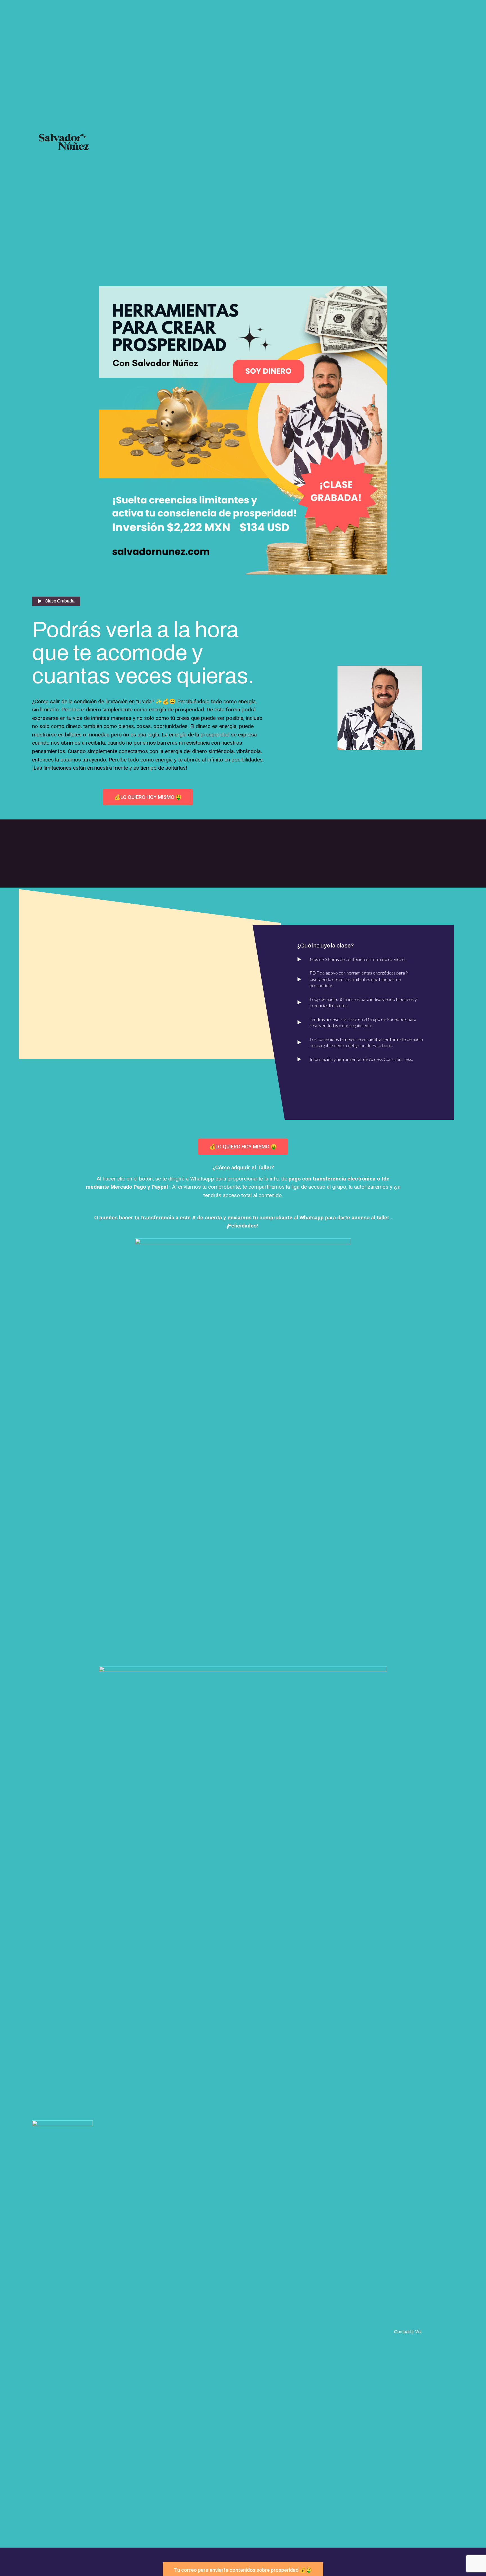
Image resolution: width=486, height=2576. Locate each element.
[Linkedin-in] (444, 2331)
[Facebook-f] (430, 2331)
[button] (148, 797)
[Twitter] (437, 2331)
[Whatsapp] (452, 2331)
